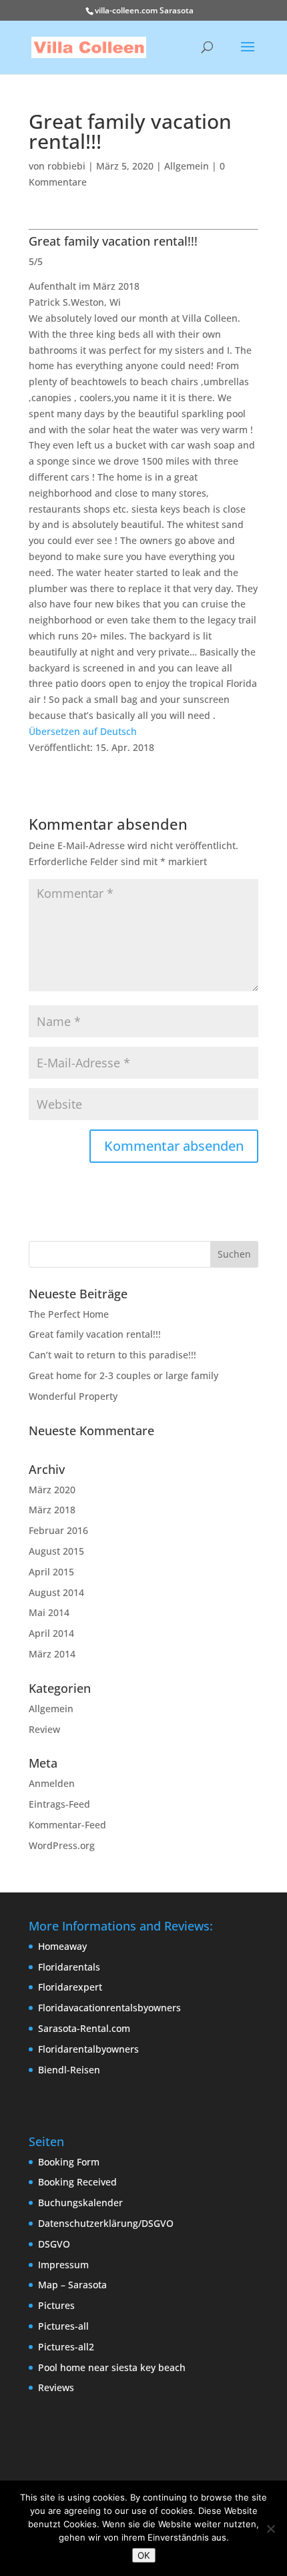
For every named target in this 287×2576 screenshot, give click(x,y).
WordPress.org (62, 1845)
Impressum (63, 2265)
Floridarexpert (70, 1987)
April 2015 (51, 1572)
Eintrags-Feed (59, 1804)
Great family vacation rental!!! (95, 1334)
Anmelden (52, 1783)
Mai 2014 (49, 1612)
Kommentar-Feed (67, 1825)
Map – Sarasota (72, 2285)
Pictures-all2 (66, 2347)
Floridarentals (69, 1967)
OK (144, 2555)
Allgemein (187, 166)
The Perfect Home (69, 1314)
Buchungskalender (80, 2203)
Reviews (56, 2387)
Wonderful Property (73, 1396)
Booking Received (77, 2182)
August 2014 (56, 1592)
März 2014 (52, 1654)
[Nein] (270, 2529)
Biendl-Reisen (69, 2070)
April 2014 (51, 1633)
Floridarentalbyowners (88, 2049)
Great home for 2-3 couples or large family (123, 1375)
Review (44, 1729)
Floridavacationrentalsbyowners (109, 2008)
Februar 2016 (58, 1530)
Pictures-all (63, 2326)
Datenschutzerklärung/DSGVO (106, 2223)
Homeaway (62, 1946)
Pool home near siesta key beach (112, 2367)
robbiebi (66, 166)
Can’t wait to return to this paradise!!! (112, 1355)
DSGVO (54, 2244)
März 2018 (52, 1510)
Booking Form (69, 2162)
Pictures (56, 2305)
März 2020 (52, 1490)
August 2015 (56, 1551)
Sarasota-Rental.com (84, 2028)
